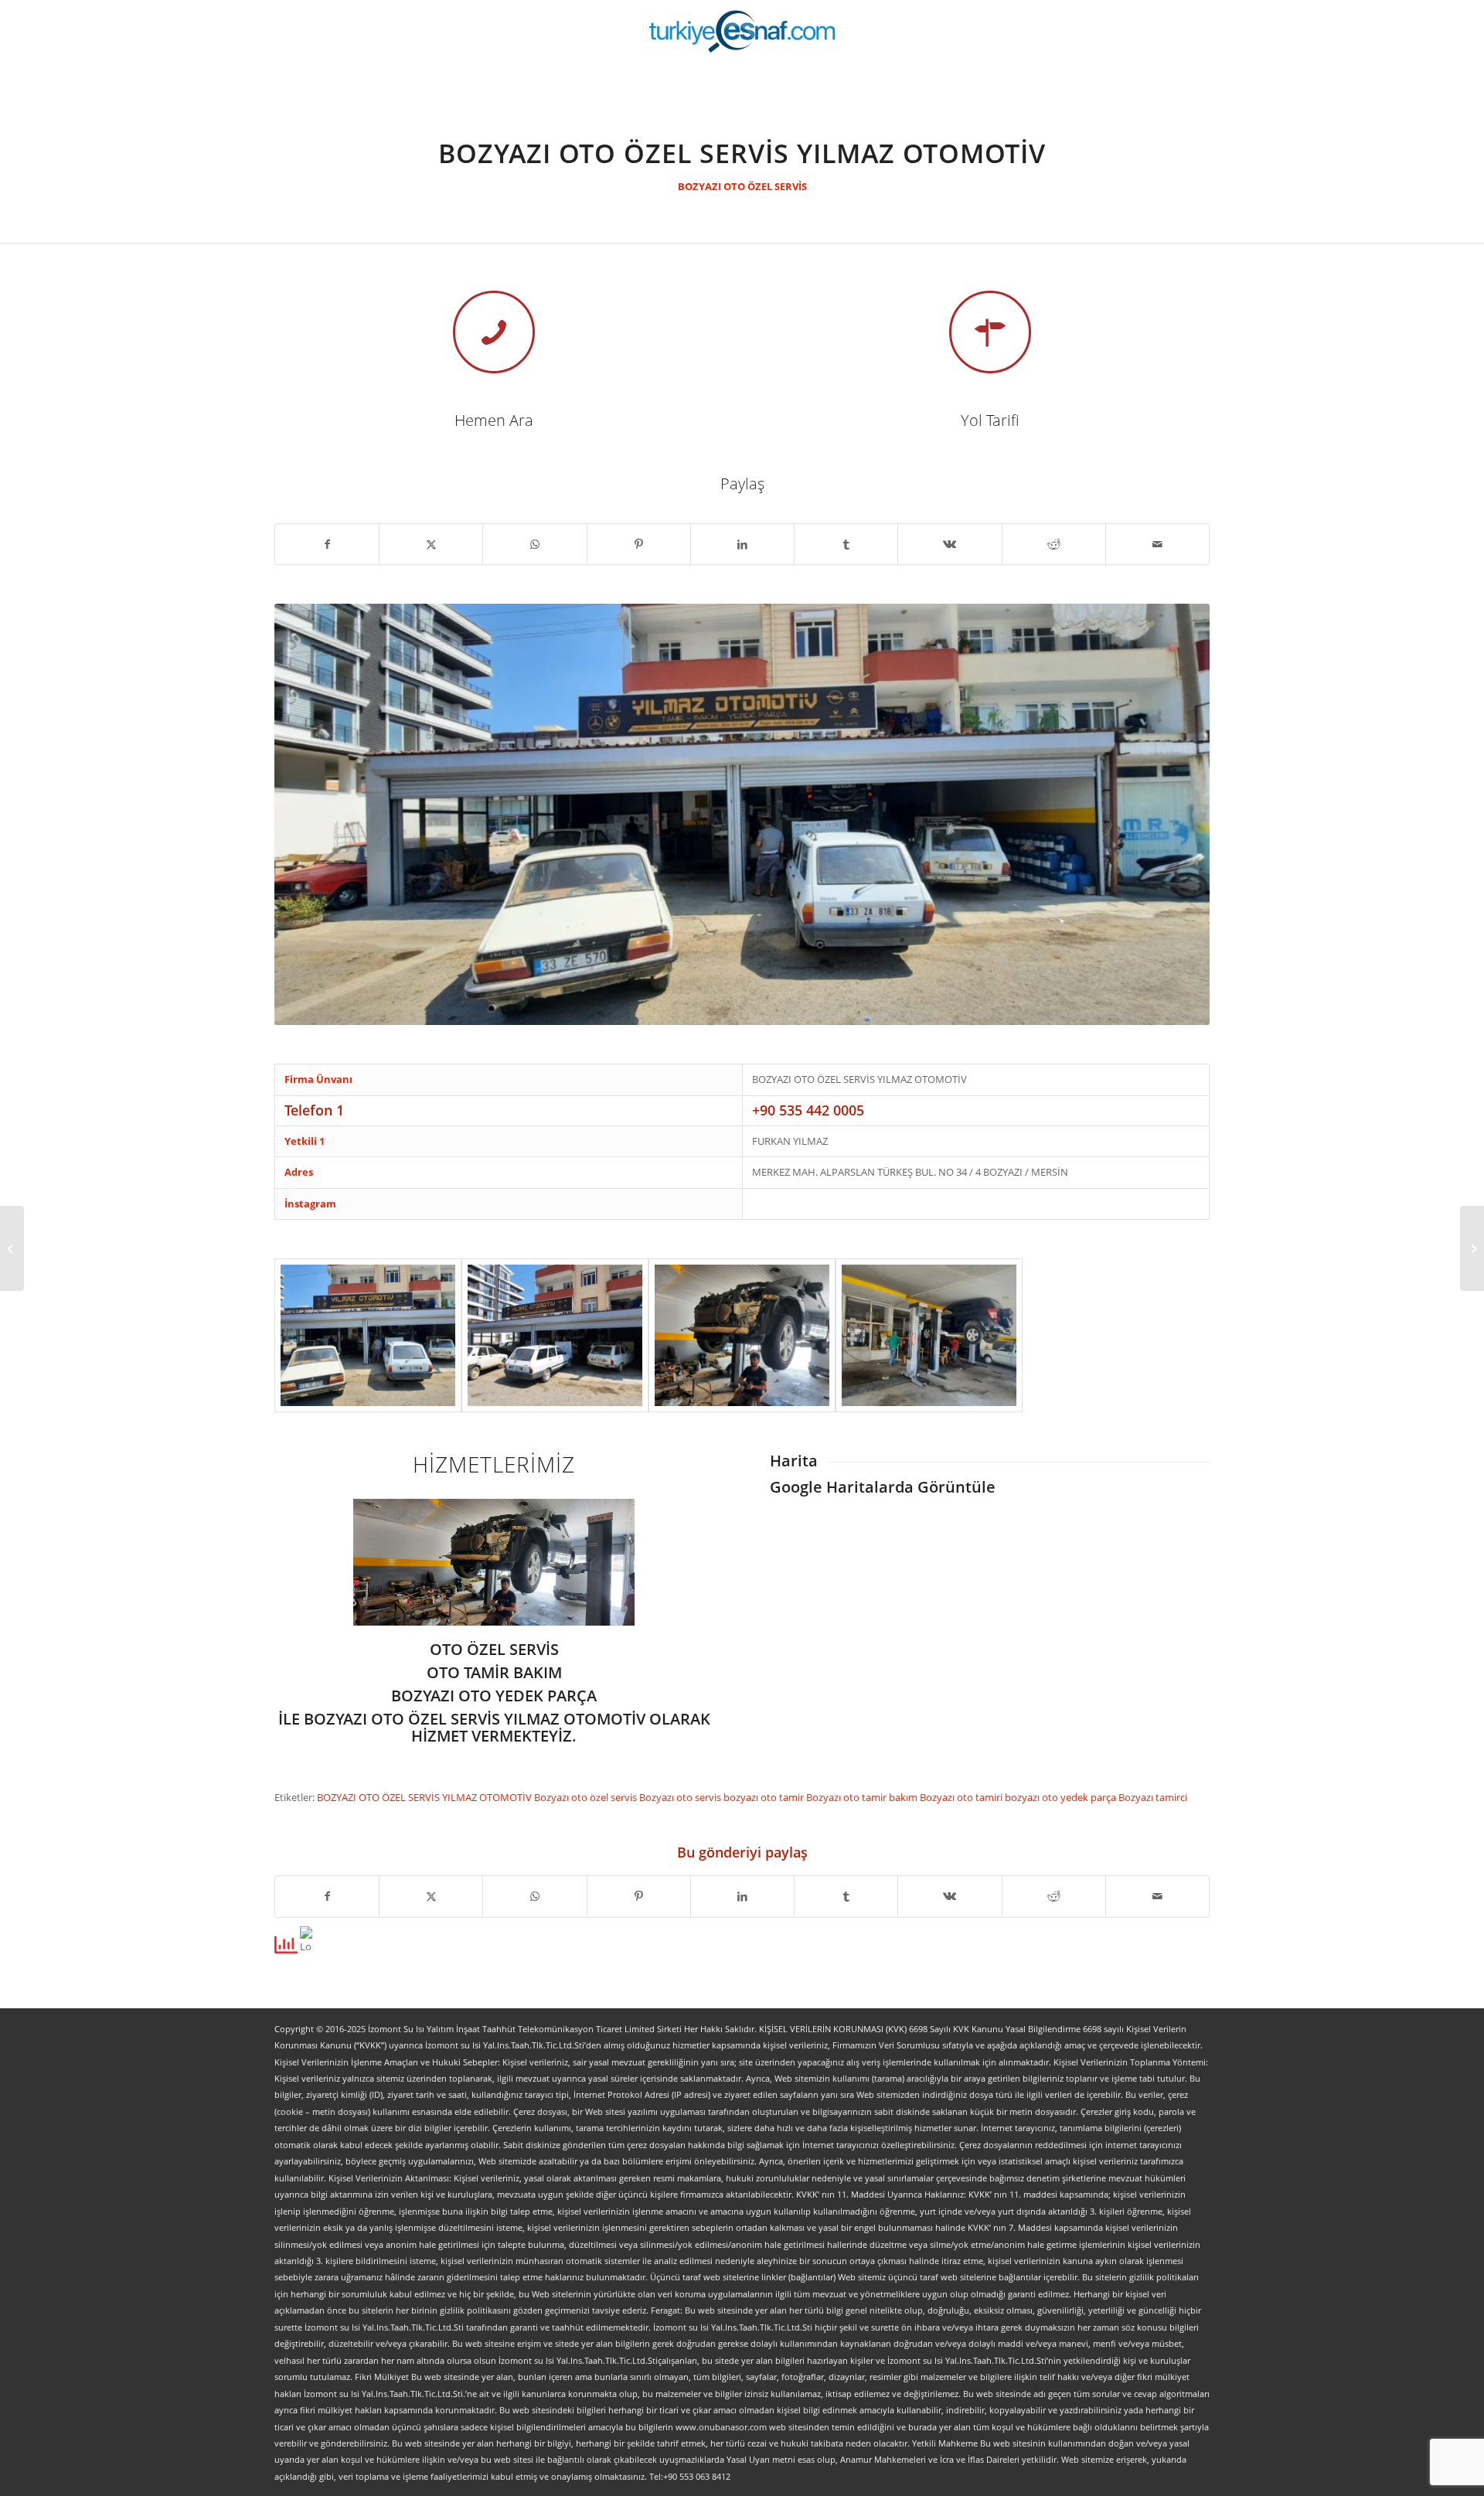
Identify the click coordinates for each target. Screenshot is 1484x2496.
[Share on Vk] (950, 544)
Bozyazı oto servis (681, 1797)
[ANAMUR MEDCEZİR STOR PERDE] (12, 1248)
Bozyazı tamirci (1153, 1797)
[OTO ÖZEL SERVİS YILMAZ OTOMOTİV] (368, 1335)
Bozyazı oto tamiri (962, 1797)
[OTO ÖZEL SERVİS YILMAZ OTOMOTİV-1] (555, 1335)
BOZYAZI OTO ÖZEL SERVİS (742, 186)
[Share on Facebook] (327, 544)
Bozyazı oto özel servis (587, 1797)
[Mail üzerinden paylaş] (1157, 544)
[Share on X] (431, 544)
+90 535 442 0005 (808, 1110)
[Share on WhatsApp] (534, 544)
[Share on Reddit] (1054, 544)
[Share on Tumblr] (846, 544)
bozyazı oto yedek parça (1062, 1797)
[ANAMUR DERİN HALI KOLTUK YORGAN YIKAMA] (1472, 1248)
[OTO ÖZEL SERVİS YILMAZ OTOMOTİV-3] (929, 1335)
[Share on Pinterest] (639, 544)
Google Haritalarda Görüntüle (883, 1487)
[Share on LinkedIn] (742, 544)
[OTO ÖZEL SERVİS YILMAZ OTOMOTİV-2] (742, 1335)
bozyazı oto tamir (765, 1797)
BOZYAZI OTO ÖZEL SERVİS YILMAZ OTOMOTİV (425, 1797)
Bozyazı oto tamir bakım (863, 1797)
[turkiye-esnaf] (742, 31)
